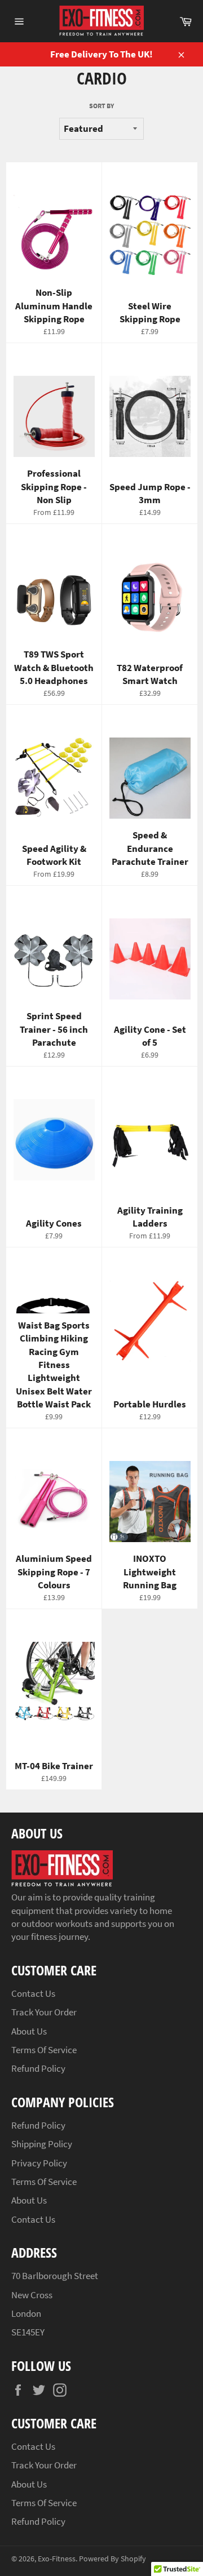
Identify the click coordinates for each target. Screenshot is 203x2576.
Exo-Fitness (57, 2559)
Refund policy (38, 2068)
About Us (29, 2031)
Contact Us (33, 1993)
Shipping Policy (42, 2144)
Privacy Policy (39, 2163)
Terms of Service (44, 2050)
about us (29, 2200)
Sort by (101, 106)
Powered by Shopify (112, 2559)
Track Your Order (44, 2012)
